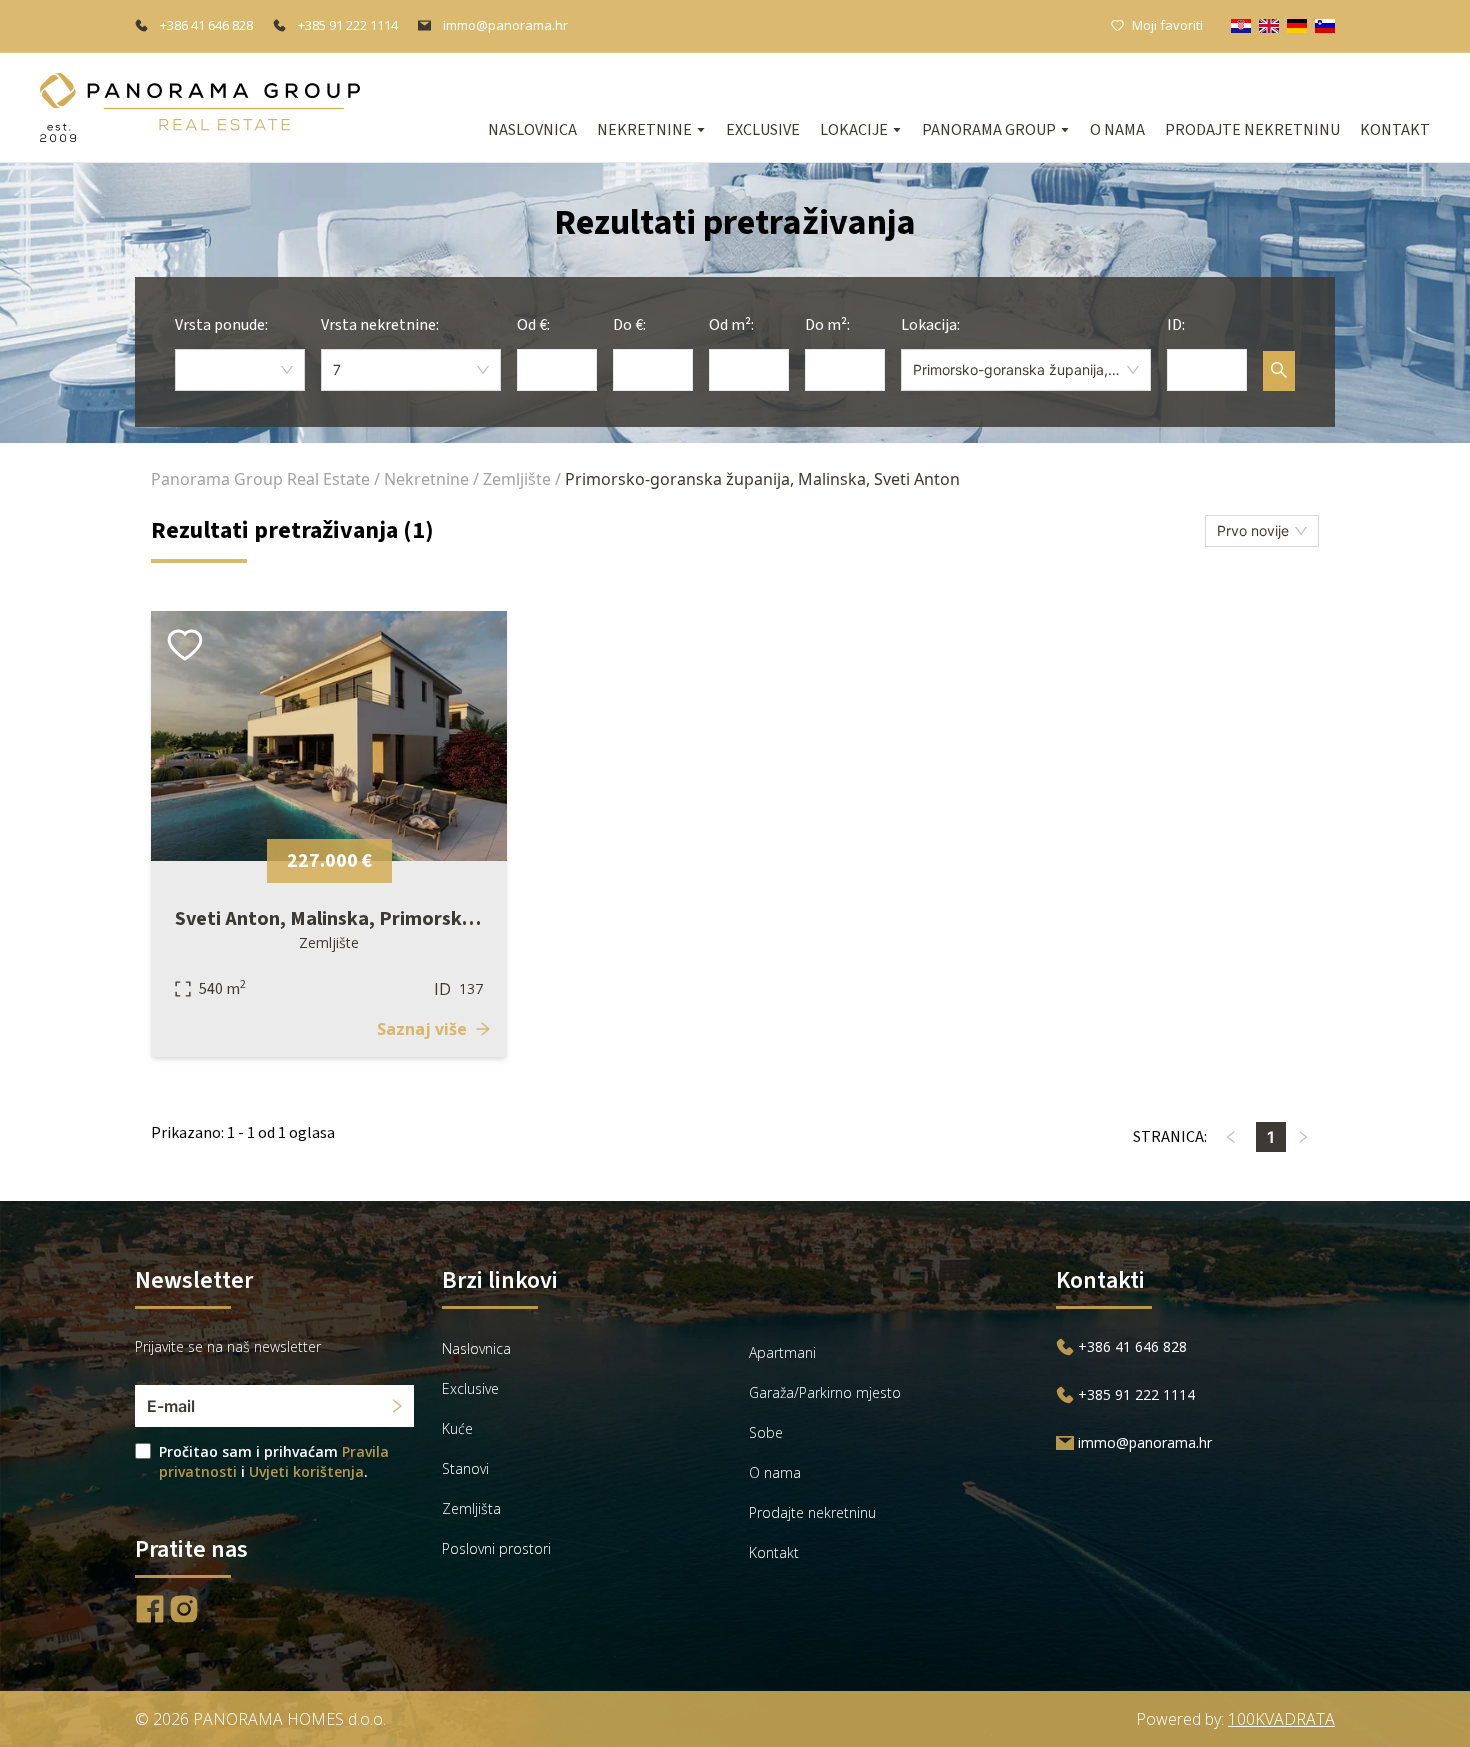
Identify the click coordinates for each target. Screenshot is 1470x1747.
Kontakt (1395, 130)
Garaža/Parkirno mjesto (825, 1392)
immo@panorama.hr (505, 25)
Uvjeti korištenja (306, 1471)
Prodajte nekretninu (1252, 130)
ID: (1176, 325)
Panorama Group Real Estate (260, 479)
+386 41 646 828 (206, 25)
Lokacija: (930, 325)
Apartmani (782, 1352)
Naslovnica (532, 130)
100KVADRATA (1281, 1719)
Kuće (457, 1428)
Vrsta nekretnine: (380, 325)
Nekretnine (426, 479)
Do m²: (827, 325)
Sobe (766, 1432)
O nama (1117, 130)
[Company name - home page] (200, 107)
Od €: (533, 325)
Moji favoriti (1167, 25)
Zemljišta (471, 1508)
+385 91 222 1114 (348, 25)
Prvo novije (1253, 530)
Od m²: (731, 325)
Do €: (629, 325)
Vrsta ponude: (221, 325)
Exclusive (763, 130)
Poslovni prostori (496, 1548)
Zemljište (517, 479)
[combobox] (240, 370)
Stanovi (465, 1468)
